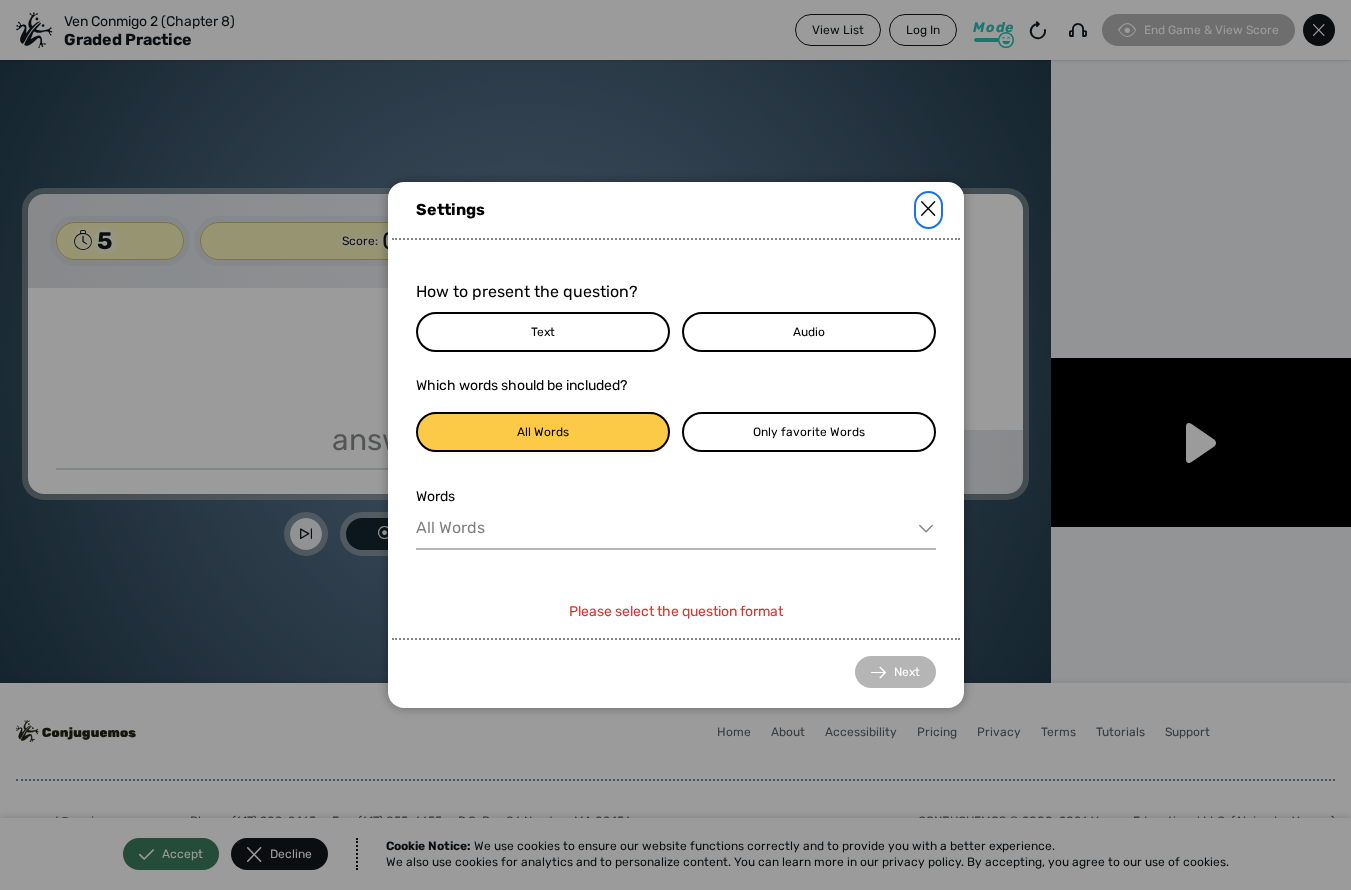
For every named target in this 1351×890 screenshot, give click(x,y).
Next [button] (907, 672)
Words (435, 496)
